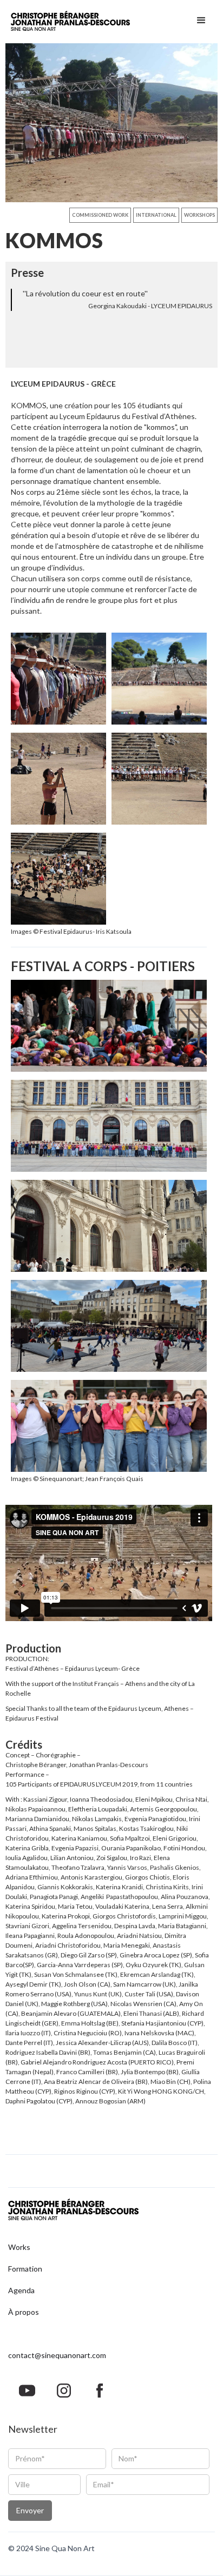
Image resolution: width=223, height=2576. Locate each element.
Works (19, 2247)
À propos (24, 2312)
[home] (70, 22)
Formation (25, 2269)
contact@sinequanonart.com (57, 2355)
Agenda (21, 2290)
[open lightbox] (111, 123)
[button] (201, 22)
